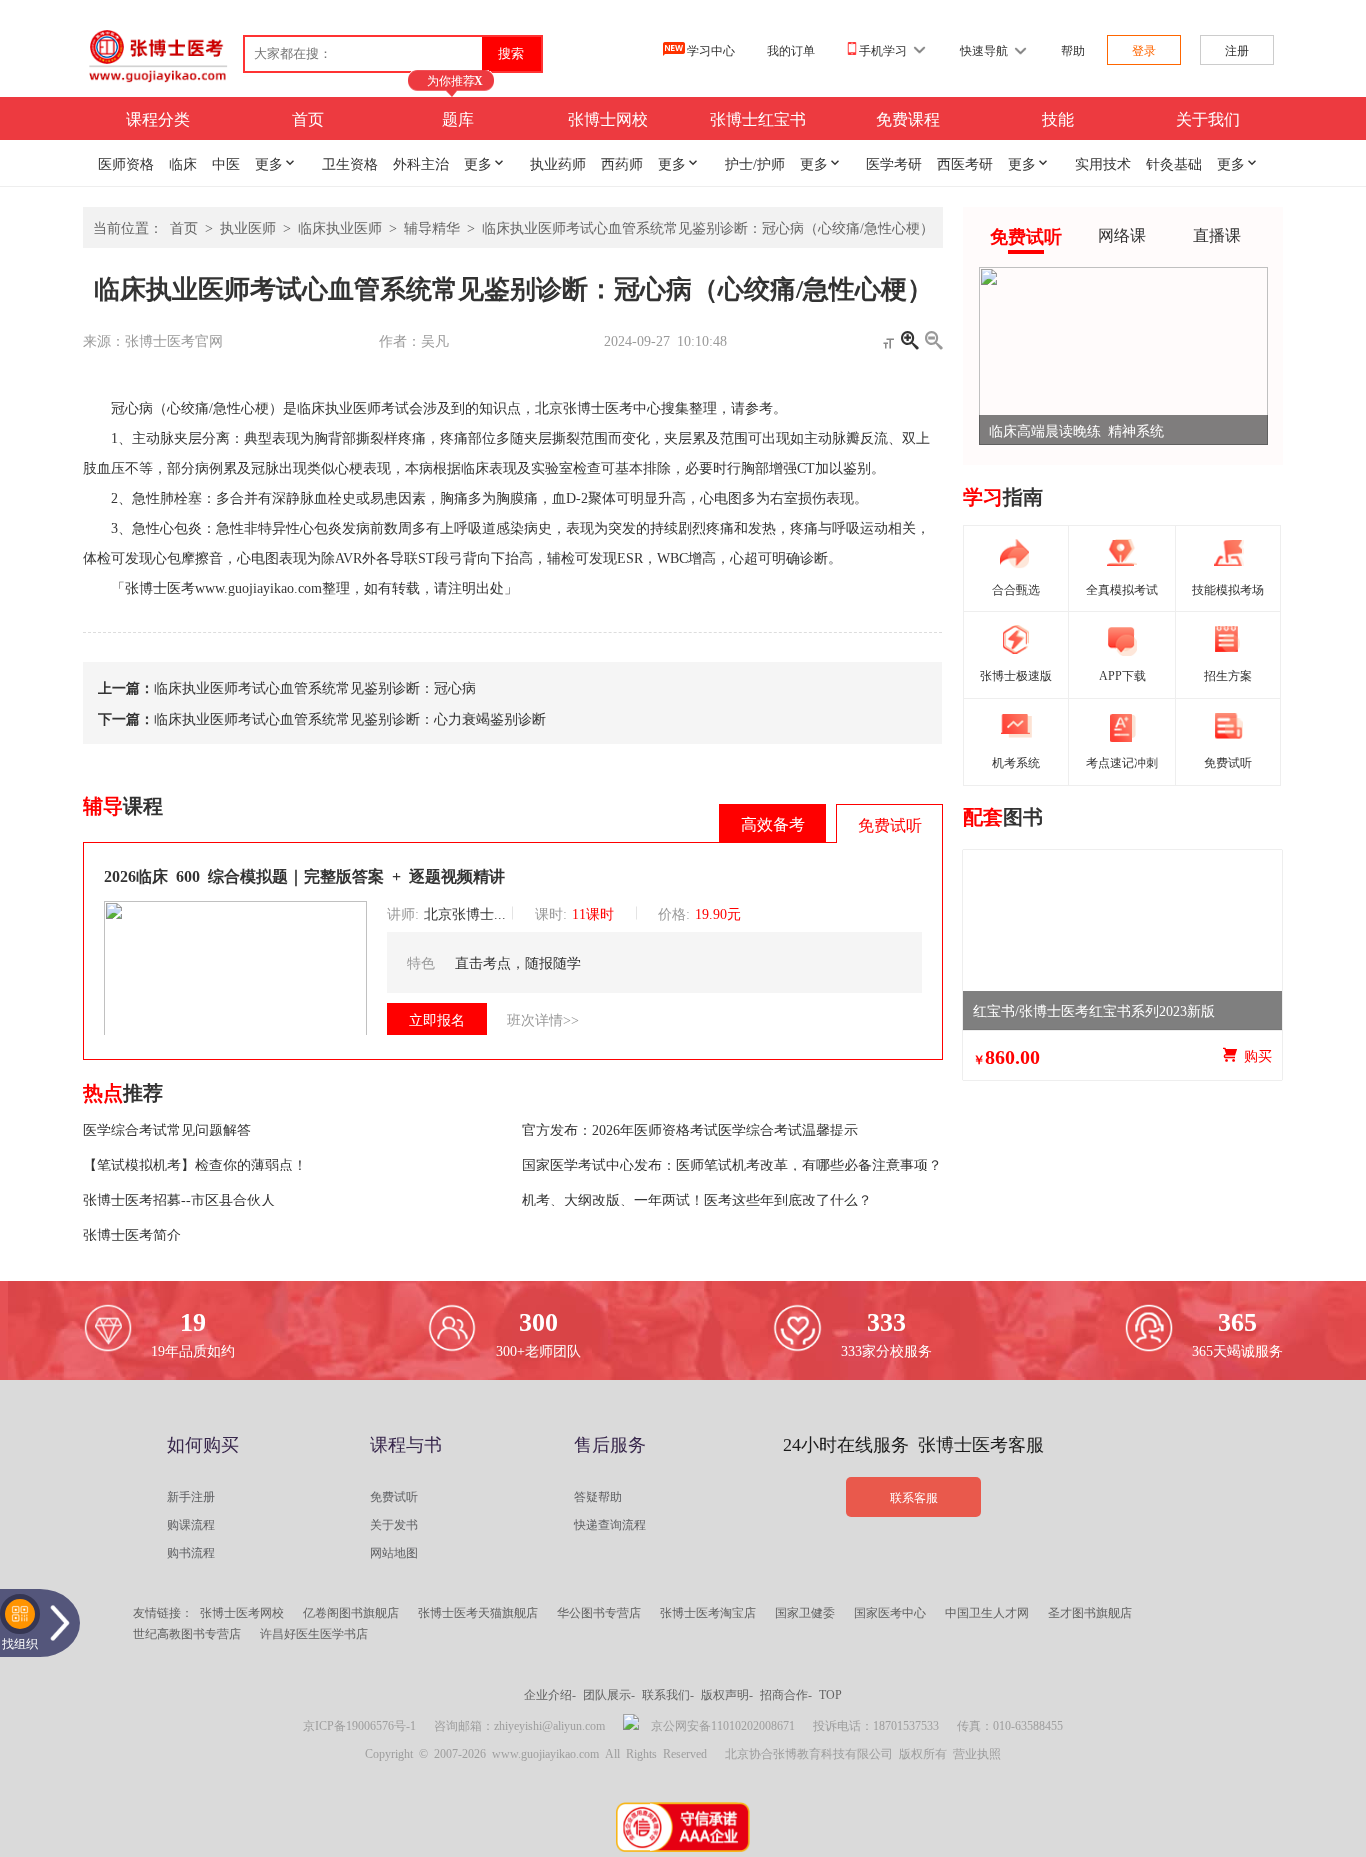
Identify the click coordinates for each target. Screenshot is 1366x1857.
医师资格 (126, 163)
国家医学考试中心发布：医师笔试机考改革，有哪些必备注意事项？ (732, 1164)
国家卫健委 (805, 1612)
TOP (830, 1694)
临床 (183, 163)
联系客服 (914, 1497)
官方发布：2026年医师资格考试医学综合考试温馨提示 (690, 1129)
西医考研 (965, 163)
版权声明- (727, 1694)
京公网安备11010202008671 (723, 1725)
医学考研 (894, 163)
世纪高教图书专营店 (187, 1633)
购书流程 (191, 1552)
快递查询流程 (610, 1524)
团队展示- (609, 1694)
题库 (458, 118)
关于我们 (1208, 118)
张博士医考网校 (242, 1612)
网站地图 (394, 1552)
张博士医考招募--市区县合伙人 (179, 1199)
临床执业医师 (340, 227)
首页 (308, 118)
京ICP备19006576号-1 (359, 1725)
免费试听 (394, 1496)
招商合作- (786, 1694)
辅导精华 (432, 227)
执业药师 (558, 163)
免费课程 (908, 118)
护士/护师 (755, 163)
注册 (1237, 50)
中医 (226, 163)
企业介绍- (550, 1694)
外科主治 (421, 163)
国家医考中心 (890, 1612)
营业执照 (977, 1753)
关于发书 (394, 1524)
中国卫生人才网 (987, 1612)
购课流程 (191, 1524)
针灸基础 (1174, 163)
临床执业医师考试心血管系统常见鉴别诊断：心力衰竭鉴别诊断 (350, 718)
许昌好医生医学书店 (314, 1633)
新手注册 (191, 1496)
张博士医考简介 (132, 1234)
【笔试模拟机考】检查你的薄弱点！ (195, 1164)
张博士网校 (608, 118)
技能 (1058, 118)
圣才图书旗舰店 (1090, 1612)
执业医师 (248, 227)
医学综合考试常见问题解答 (167, 1129)
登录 (1144, 50)
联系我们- (668, 1694)
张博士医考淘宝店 (708, 1612)
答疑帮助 (598, 1496)
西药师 (622, 163)
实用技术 (1103, 163)
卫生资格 (350, 163)
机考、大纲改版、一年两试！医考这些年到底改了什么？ (697, 1199)
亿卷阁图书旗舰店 (351, 1612)
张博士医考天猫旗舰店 (478, 1612)
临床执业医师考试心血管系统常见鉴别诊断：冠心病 (315, 687)
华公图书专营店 (599, 1612)
